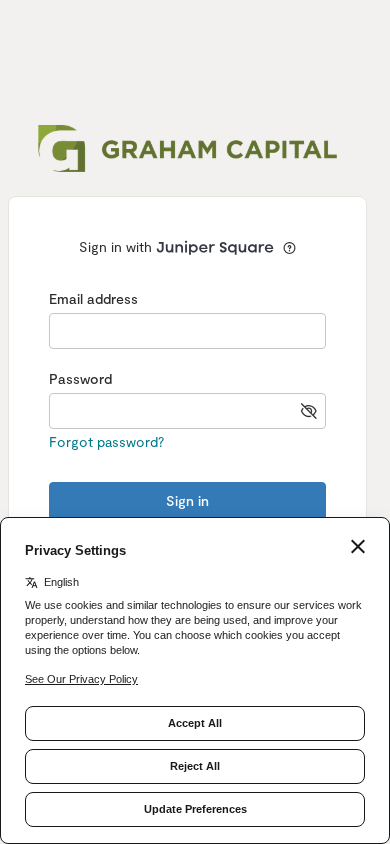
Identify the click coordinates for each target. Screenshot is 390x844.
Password (80, 378)
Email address (93, 298)
